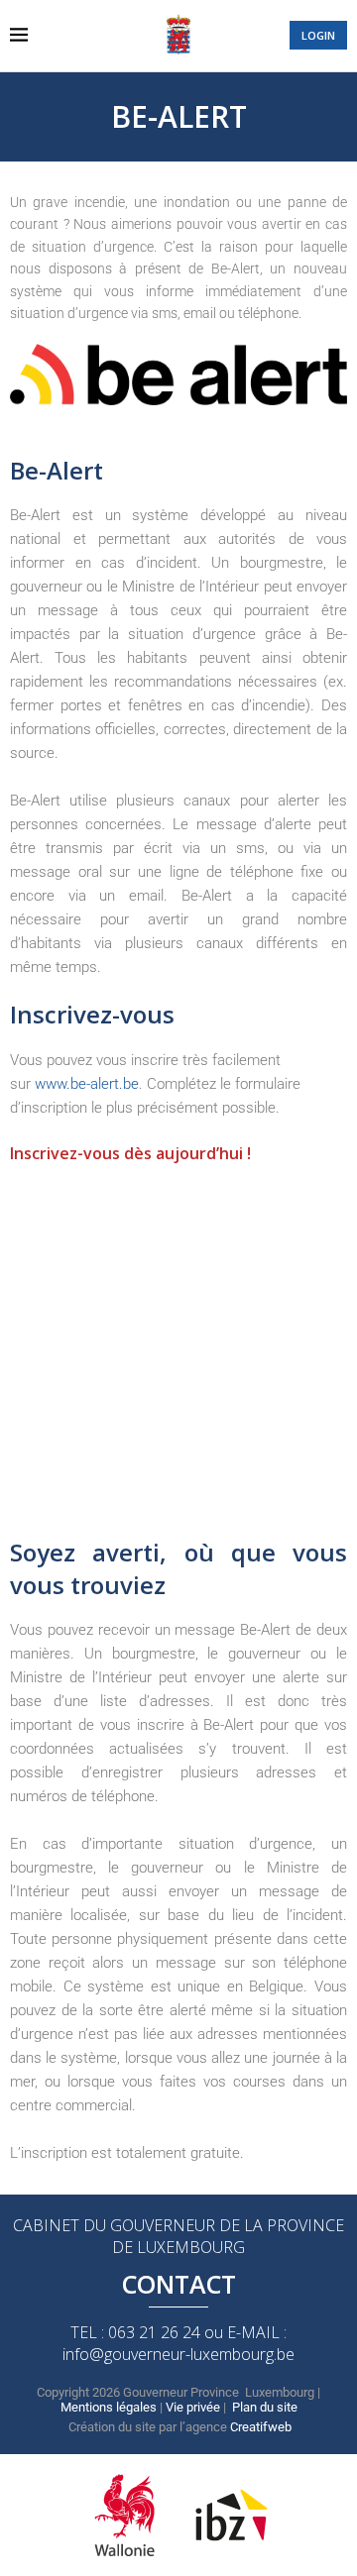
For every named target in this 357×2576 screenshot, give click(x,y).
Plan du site (265, 2407)
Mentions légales (109, 2407)
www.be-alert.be (87, 1084)
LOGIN (318, 35)
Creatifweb (261, 2427)
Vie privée (193, 2407)
